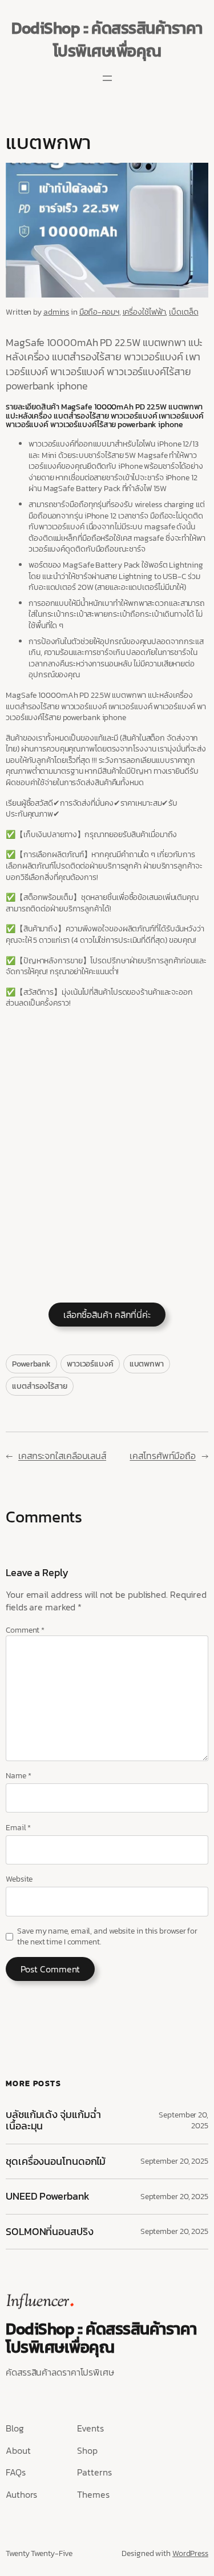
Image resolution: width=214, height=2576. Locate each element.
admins (56, 312)
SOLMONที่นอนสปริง (50, 2232)
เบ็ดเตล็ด (183, 312)
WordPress (190, 2553)
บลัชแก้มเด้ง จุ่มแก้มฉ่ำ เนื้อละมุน (53, 2121)
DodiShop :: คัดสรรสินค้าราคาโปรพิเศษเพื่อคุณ (107, 39)
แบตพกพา (147, 1364)
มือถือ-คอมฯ (99, 312)
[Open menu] (107, 78)
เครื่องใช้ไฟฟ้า (144, 312)
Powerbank (31, 1364)
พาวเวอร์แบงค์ (90, 1364)
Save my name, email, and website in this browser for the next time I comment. (107, 1937)
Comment (25, 1630)
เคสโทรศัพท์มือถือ (163, 1456)
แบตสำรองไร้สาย (40, 1386)
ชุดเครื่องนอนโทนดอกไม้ (56, 2161)
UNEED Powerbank (49, 2196)
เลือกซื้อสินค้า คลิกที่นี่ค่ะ (107, 1315)
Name (18, 1776)
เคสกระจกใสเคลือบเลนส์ (62, 1456)
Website (19, 1879)
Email (18, 1828)
